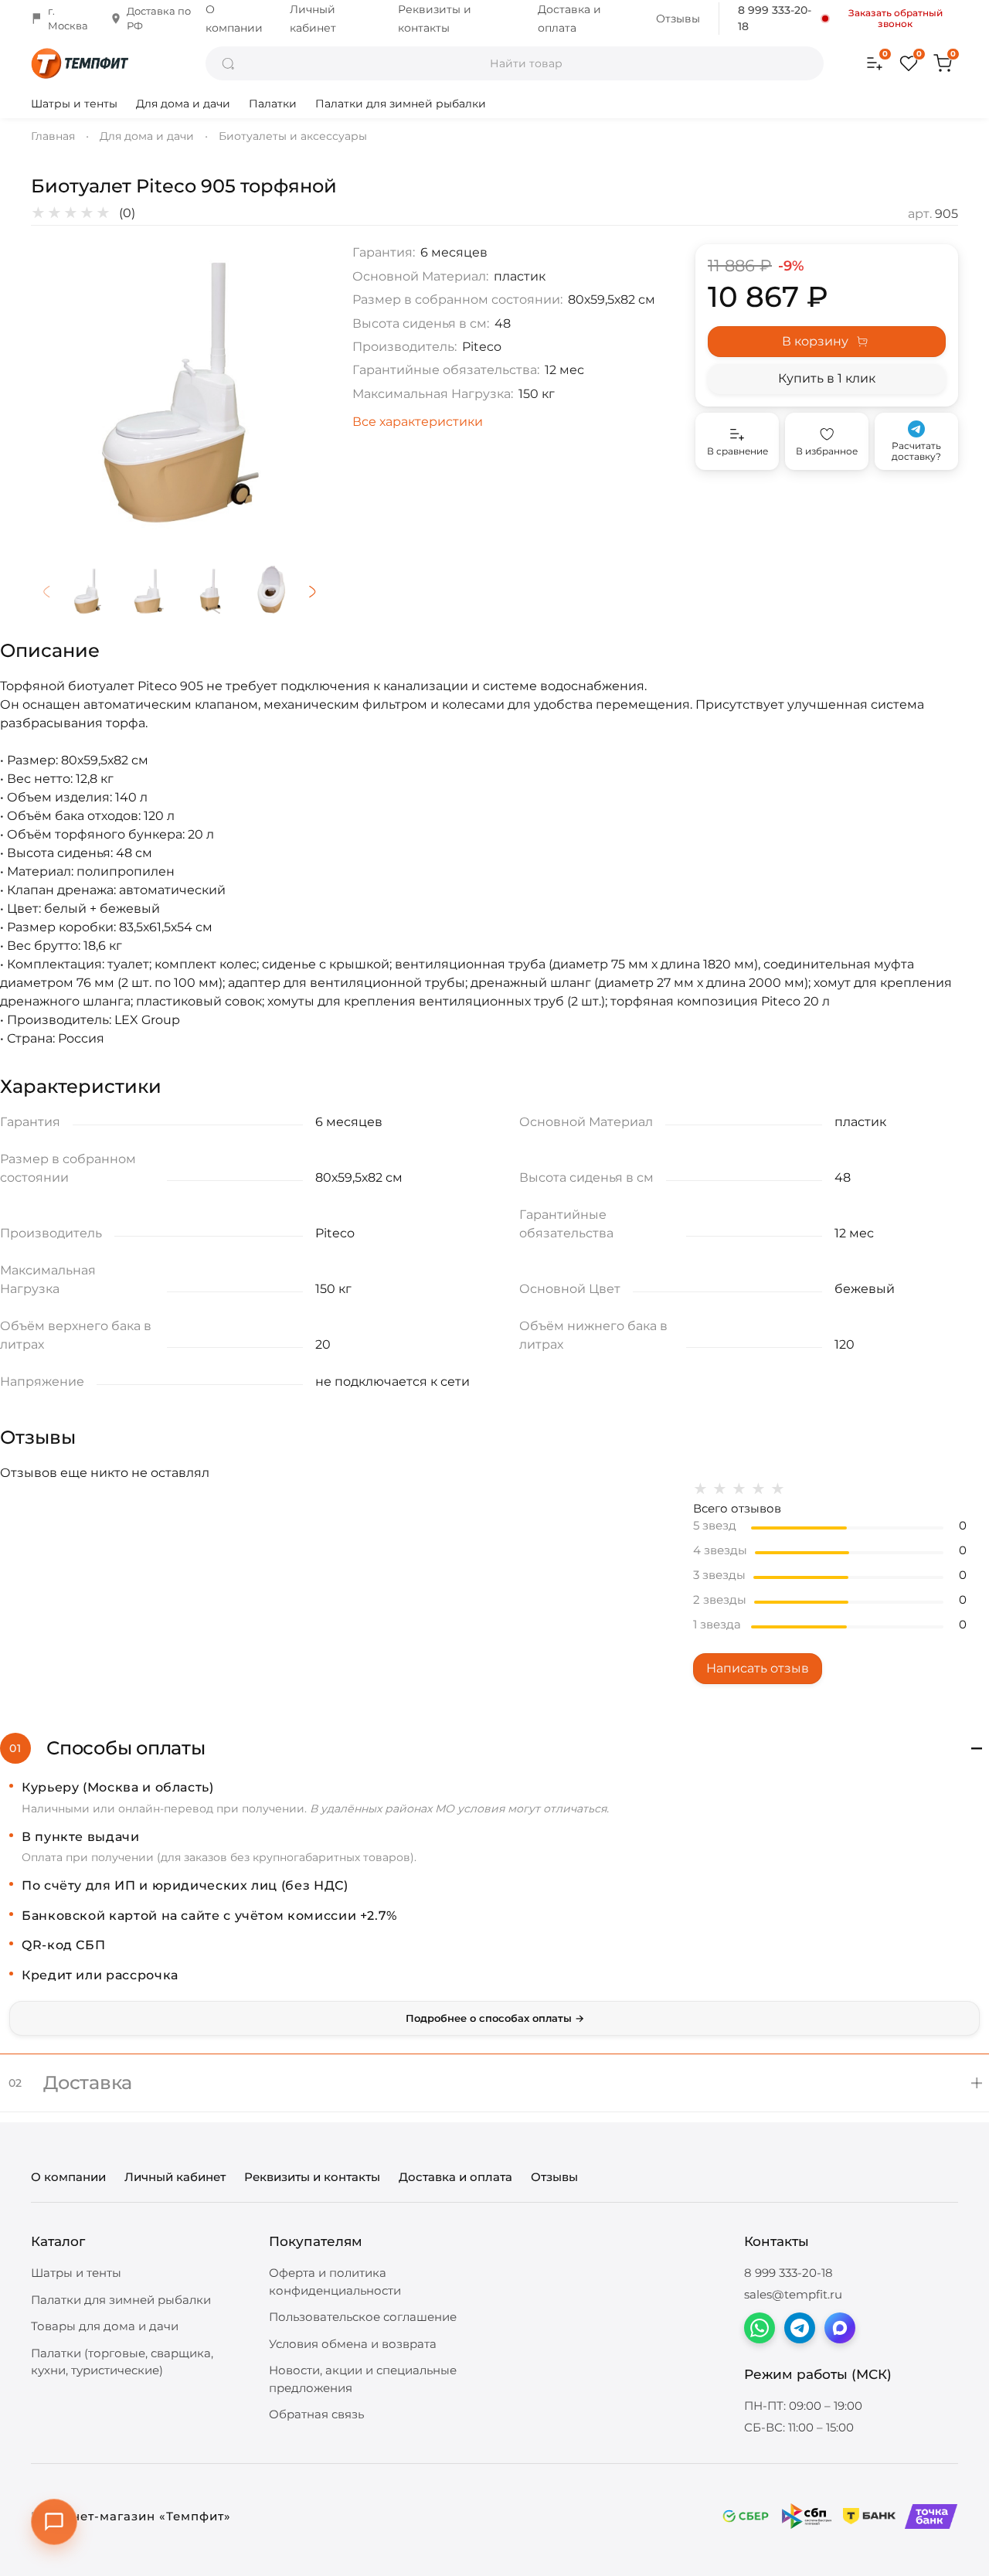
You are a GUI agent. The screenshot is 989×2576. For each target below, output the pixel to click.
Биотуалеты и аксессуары (293, 136)
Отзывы (678, 19)
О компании (68, 2177)
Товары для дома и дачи (105, 2326)
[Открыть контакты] (54, 2522)
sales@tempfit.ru (793, 2294)
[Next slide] (303, 393)
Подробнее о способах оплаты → (495, 2018)
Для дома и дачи (183, 104)
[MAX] (840, 2328)
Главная (53, 136)
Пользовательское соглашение (363, 2317)
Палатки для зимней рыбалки (401, 104)
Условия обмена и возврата (353, 2344)
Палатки (273, 104)
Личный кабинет (175, 2177)
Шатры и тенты (74, 104)
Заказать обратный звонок (896, 19)
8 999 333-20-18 (775, 18)
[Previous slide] (56, 393)
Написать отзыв (758, 1668)
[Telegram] (800, 2328)
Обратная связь (316, 2414)
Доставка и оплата (455, 2177)
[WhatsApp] (760, 2328)
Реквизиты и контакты (312, 2177)
